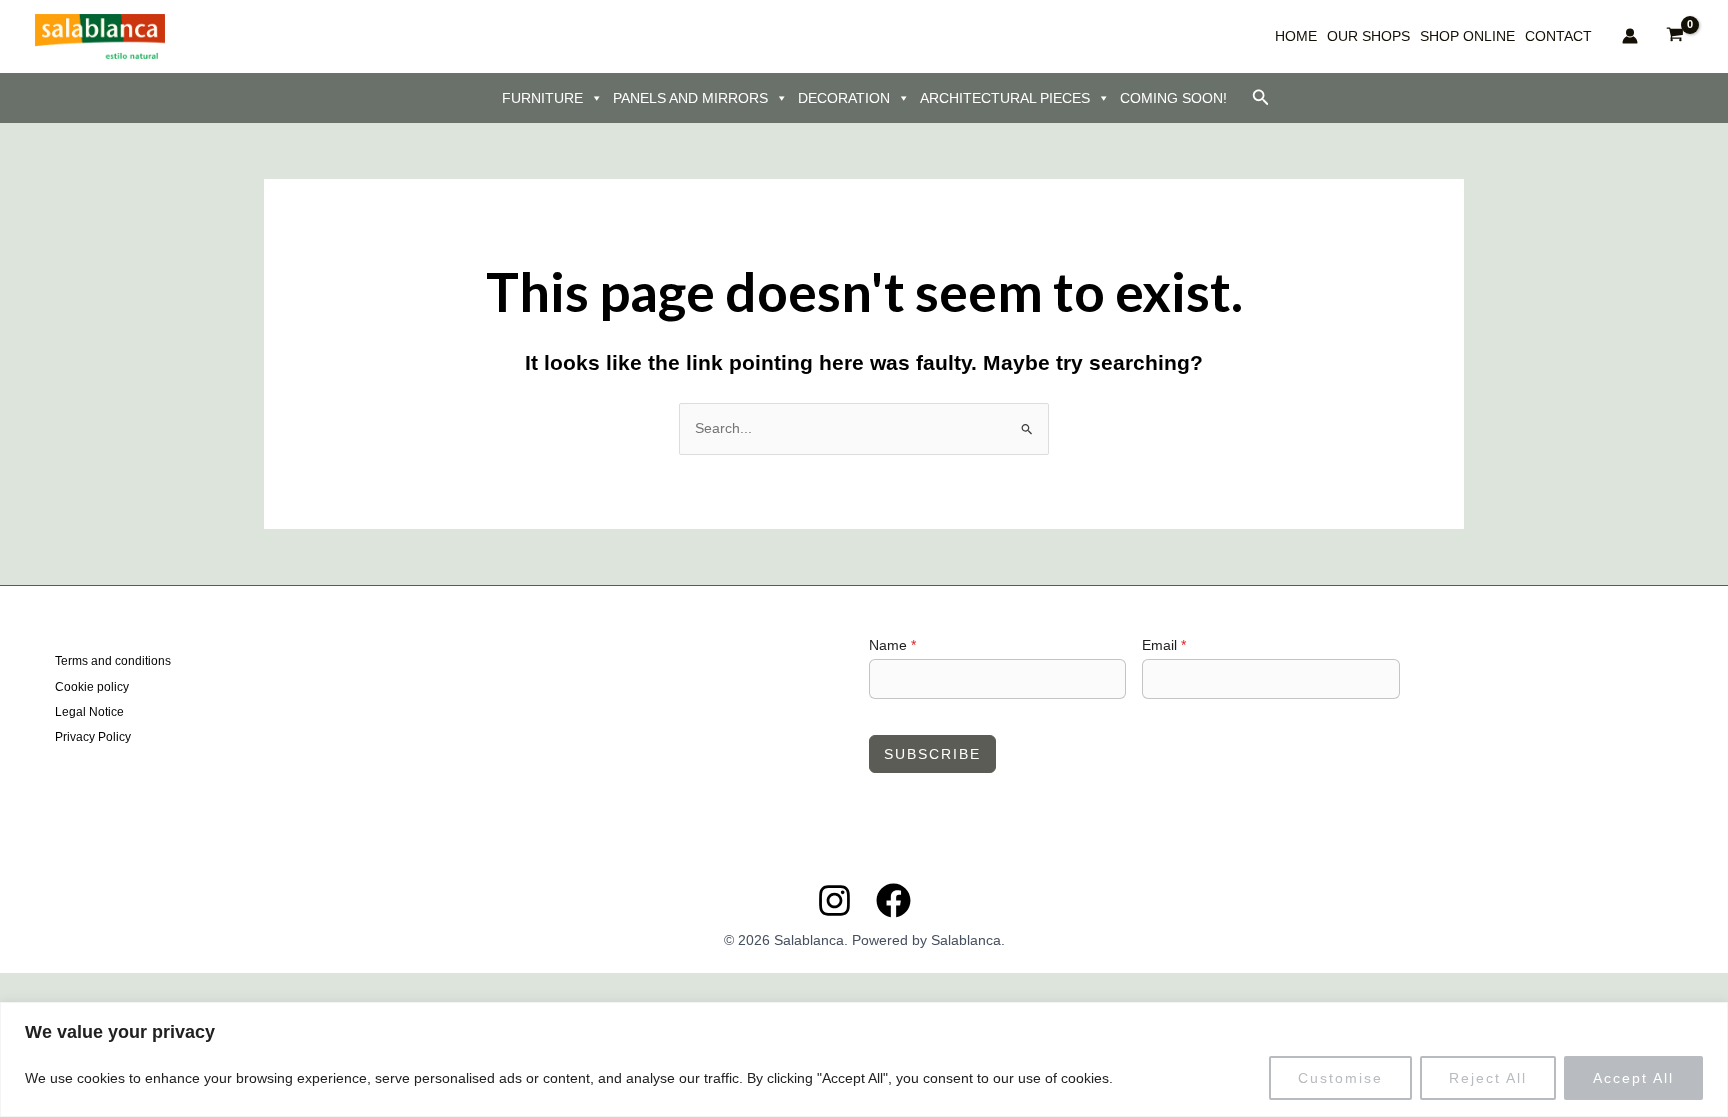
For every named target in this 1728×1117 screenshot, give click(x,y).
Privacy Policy (93, 737)
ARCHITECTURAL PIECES (1005, 98)
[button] (1261, 98)
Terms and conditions (113, 661)
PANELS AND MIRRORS (690, 98)
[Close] (1707, 1019)
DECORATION (844, 98)
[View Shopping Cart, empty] (1675, 36)
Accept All (1633, 1078)
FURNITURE (542, 98)
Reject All (1488, 1078)
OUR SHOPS (1368, 36)
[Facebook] (893, 900)
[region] (864, 1059)
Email (1164, 645)
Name (892, 645)
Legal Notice (89, 712)
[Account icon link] (1630, 36)
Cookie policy (92, 687)
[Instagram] (834, 900)
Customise (1340, 1078)
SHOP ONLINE (1467, 36)
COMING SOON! (1173, 98)
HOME (1296, 36)
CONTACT (1558, 36)
